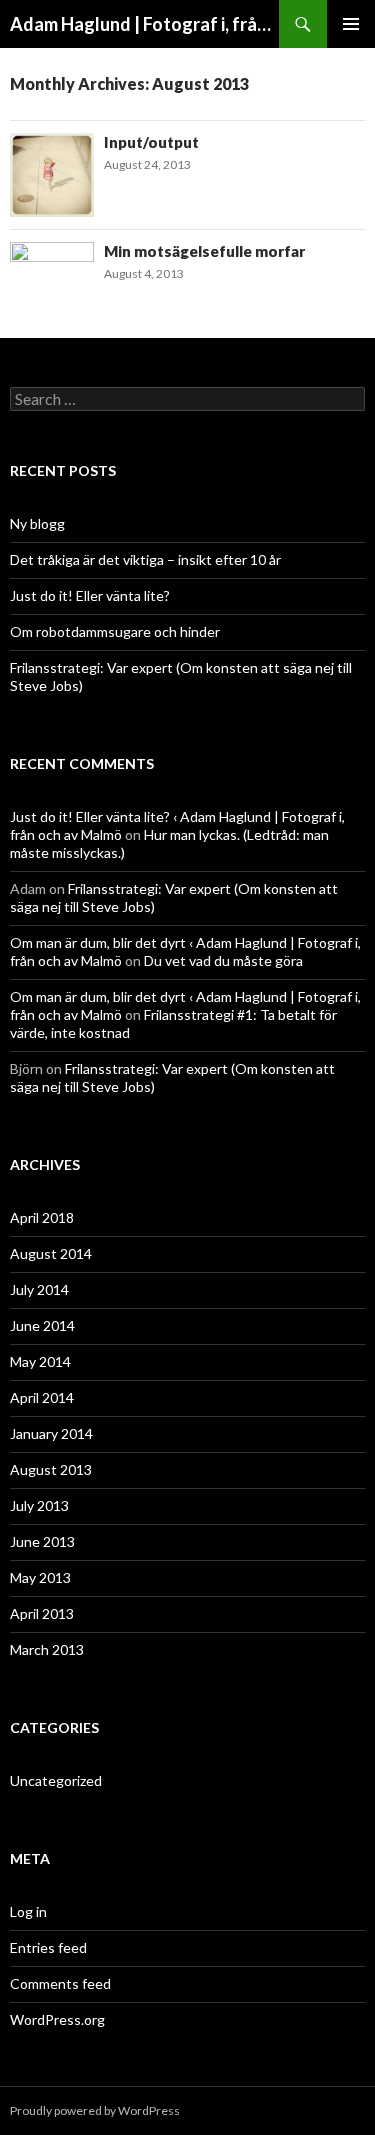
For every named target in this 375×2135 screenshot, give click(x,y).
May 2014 (40, 1361)
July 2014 (39, 1289)
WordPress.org (57, 2019)
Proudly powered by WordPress (95, 2110)
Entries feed (48, 1947)
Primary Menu (351, 24)
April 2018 (42, 1217)
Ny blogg (37, 523)
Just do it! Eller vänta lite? (90, 595)
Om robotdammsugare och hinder (115, 631)
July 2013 (39, 1505)
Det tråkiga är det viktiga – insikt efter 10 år (145, 559)
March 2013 (47, 1649)
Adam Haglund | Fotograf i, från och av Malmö (144, 24)
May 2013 (40, 1577)
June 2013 (42, 1541)
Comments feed (60, 1983)
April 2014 (42, 1397)
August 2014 (51, 1253)
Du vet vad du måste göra (223, 960)
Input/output (151, 142)
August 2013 (51, 1469)
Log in (28, 1911)
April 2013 (42, 1613)
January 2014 (51, 1433)
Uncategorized (56, 1780)
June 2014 (42, 1325)
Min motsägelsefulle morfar (204, 251)
